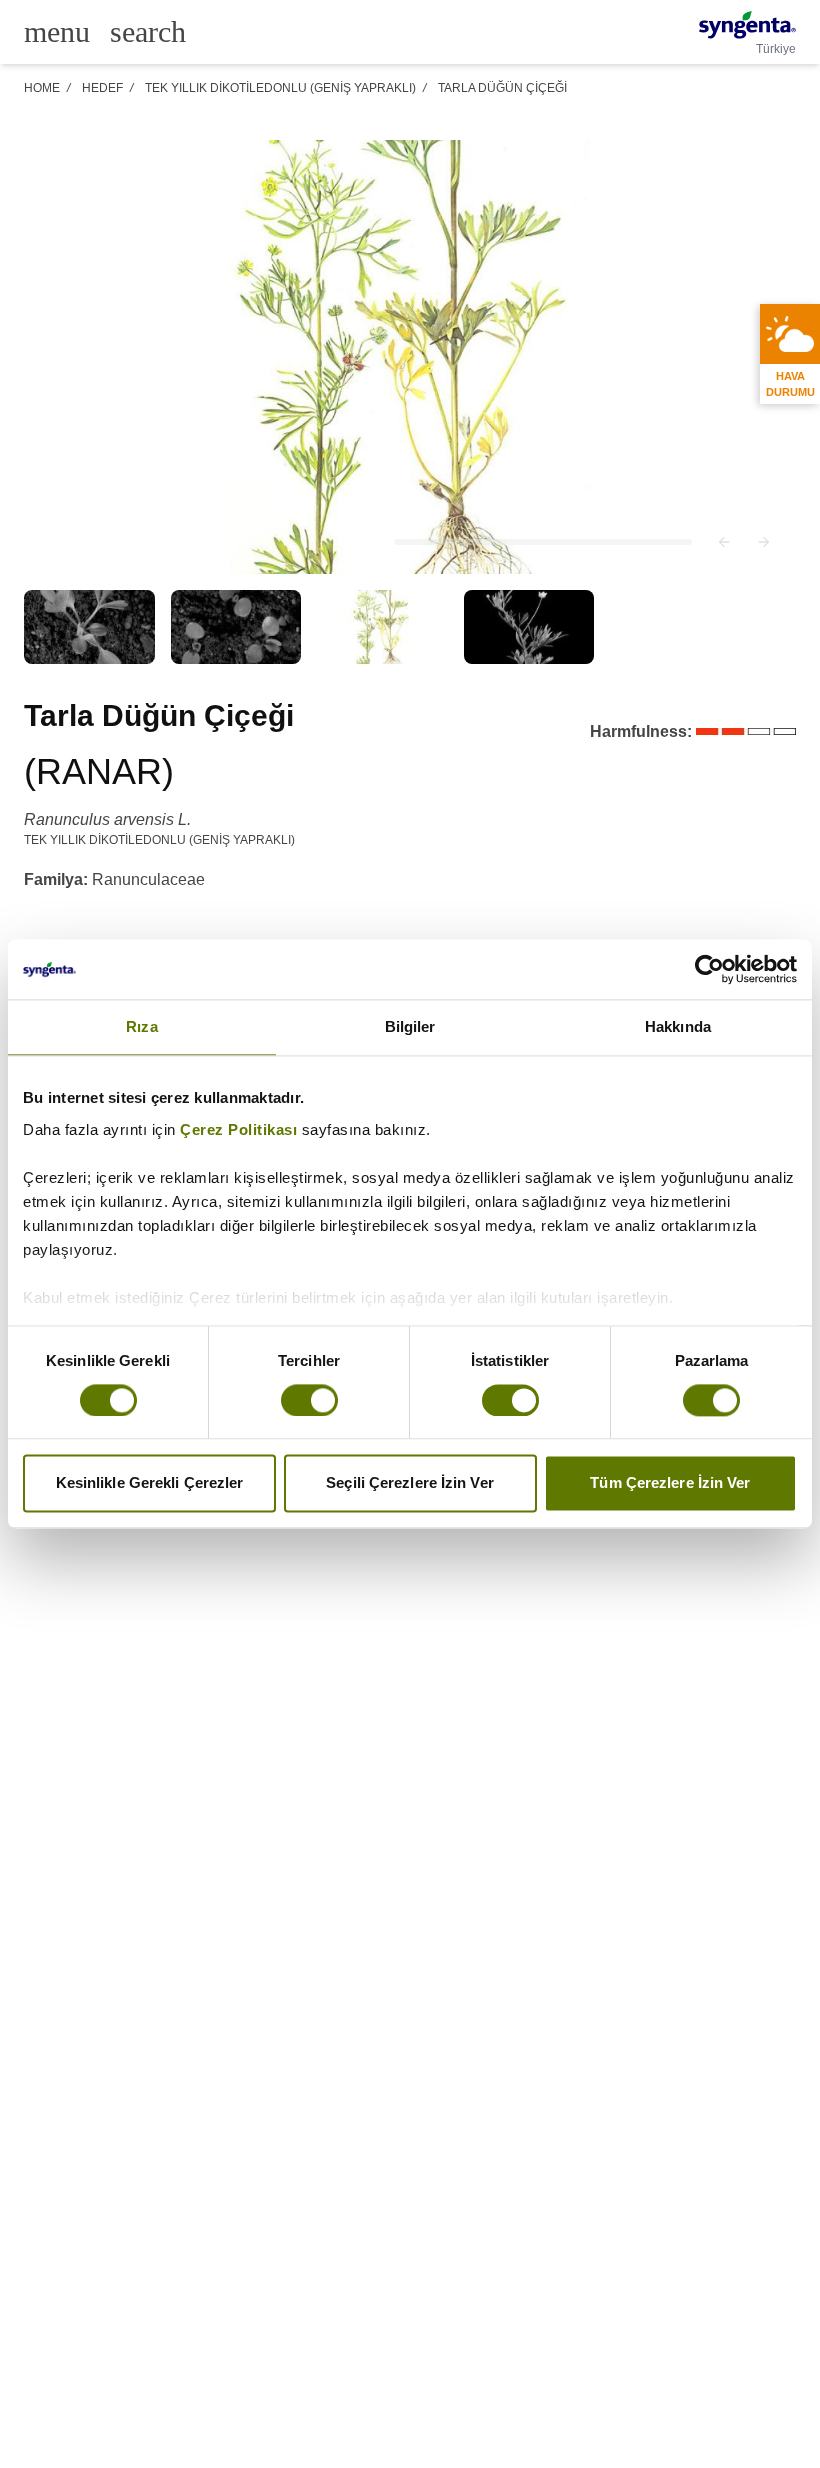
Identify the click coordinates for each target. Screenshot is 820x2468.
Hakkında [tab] (678, 1026)
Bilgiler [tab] (410, 1026)
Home (42, 88)
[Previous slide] (724, 542)
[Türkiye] (747, 25)
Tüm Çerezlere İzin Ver (670, 1483)
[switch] (309, 1400)
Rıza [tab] (141, 1026)
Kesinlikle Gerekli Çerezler (150, 1483)
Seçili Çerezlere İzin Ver (410, 1483)
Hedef (102, 88)
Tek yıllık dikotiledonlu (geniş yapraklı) (280, 88)
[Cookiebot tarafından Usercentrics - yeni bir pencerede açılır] (709, 969)
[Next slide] (764, 542)
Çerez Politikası (238, 1129)
